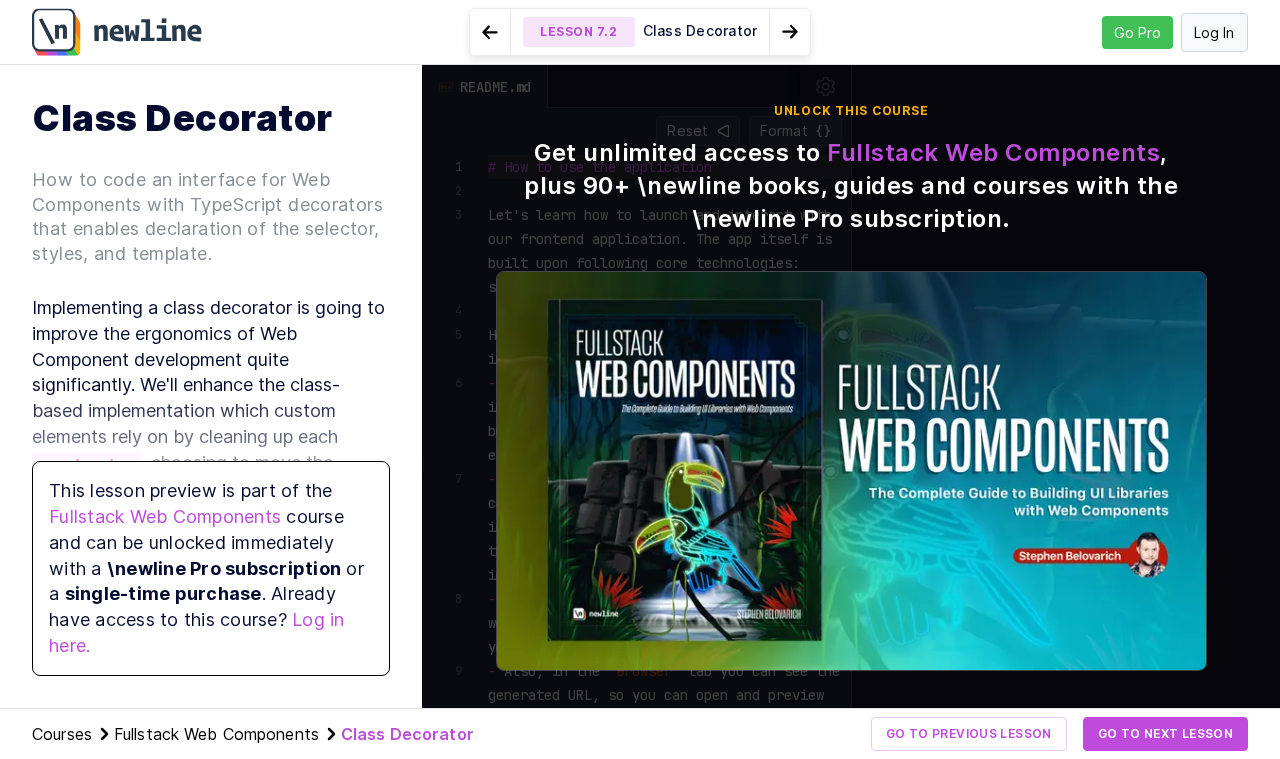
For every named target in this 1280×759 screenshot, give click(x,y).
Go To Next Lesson (1165, 733)
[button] (640, 32)
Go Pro (1137, 32)
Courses (62, 734)
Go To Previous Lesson (969, 733)
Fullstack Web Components (165, 516)
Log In (1214, 32)
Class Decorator (407, 734)
